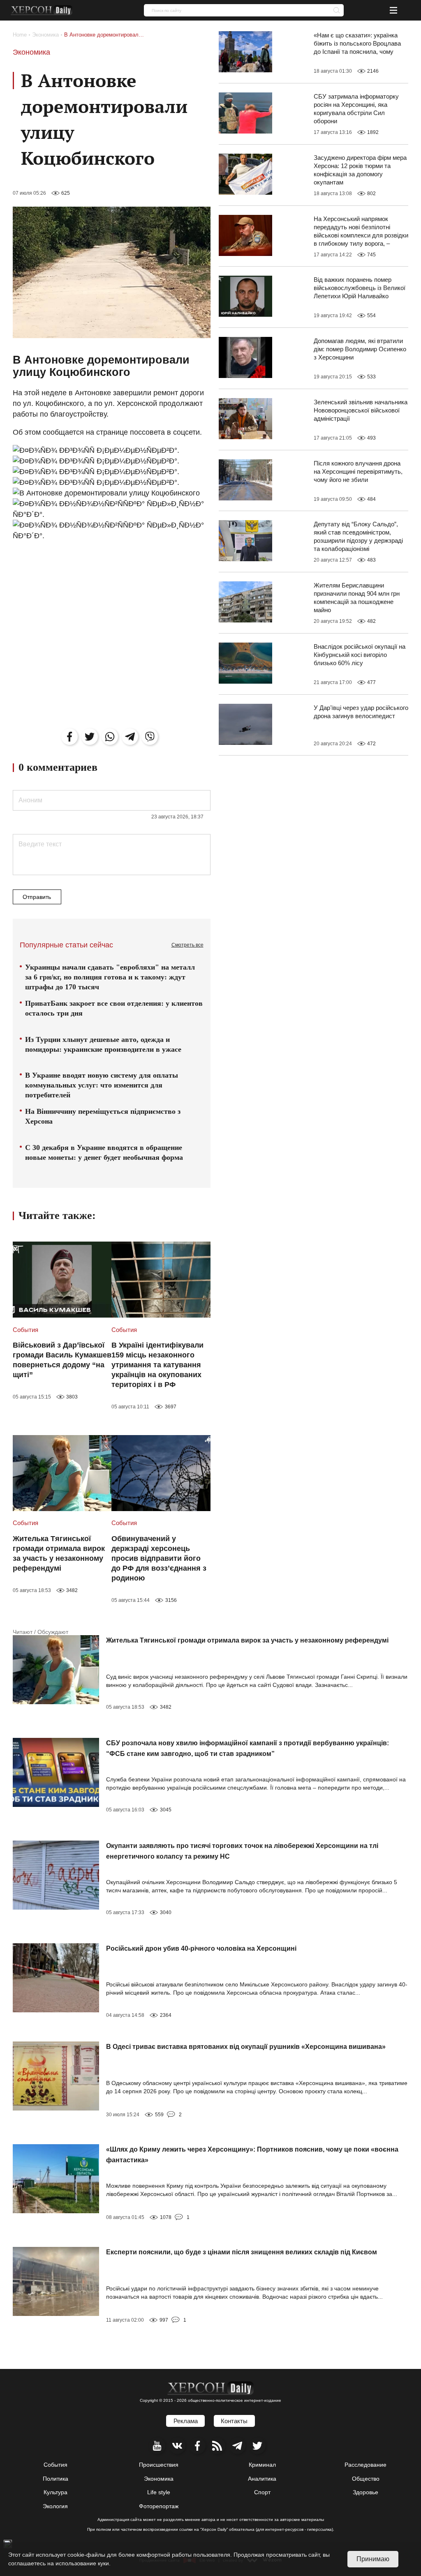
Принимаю (373, 2559)
